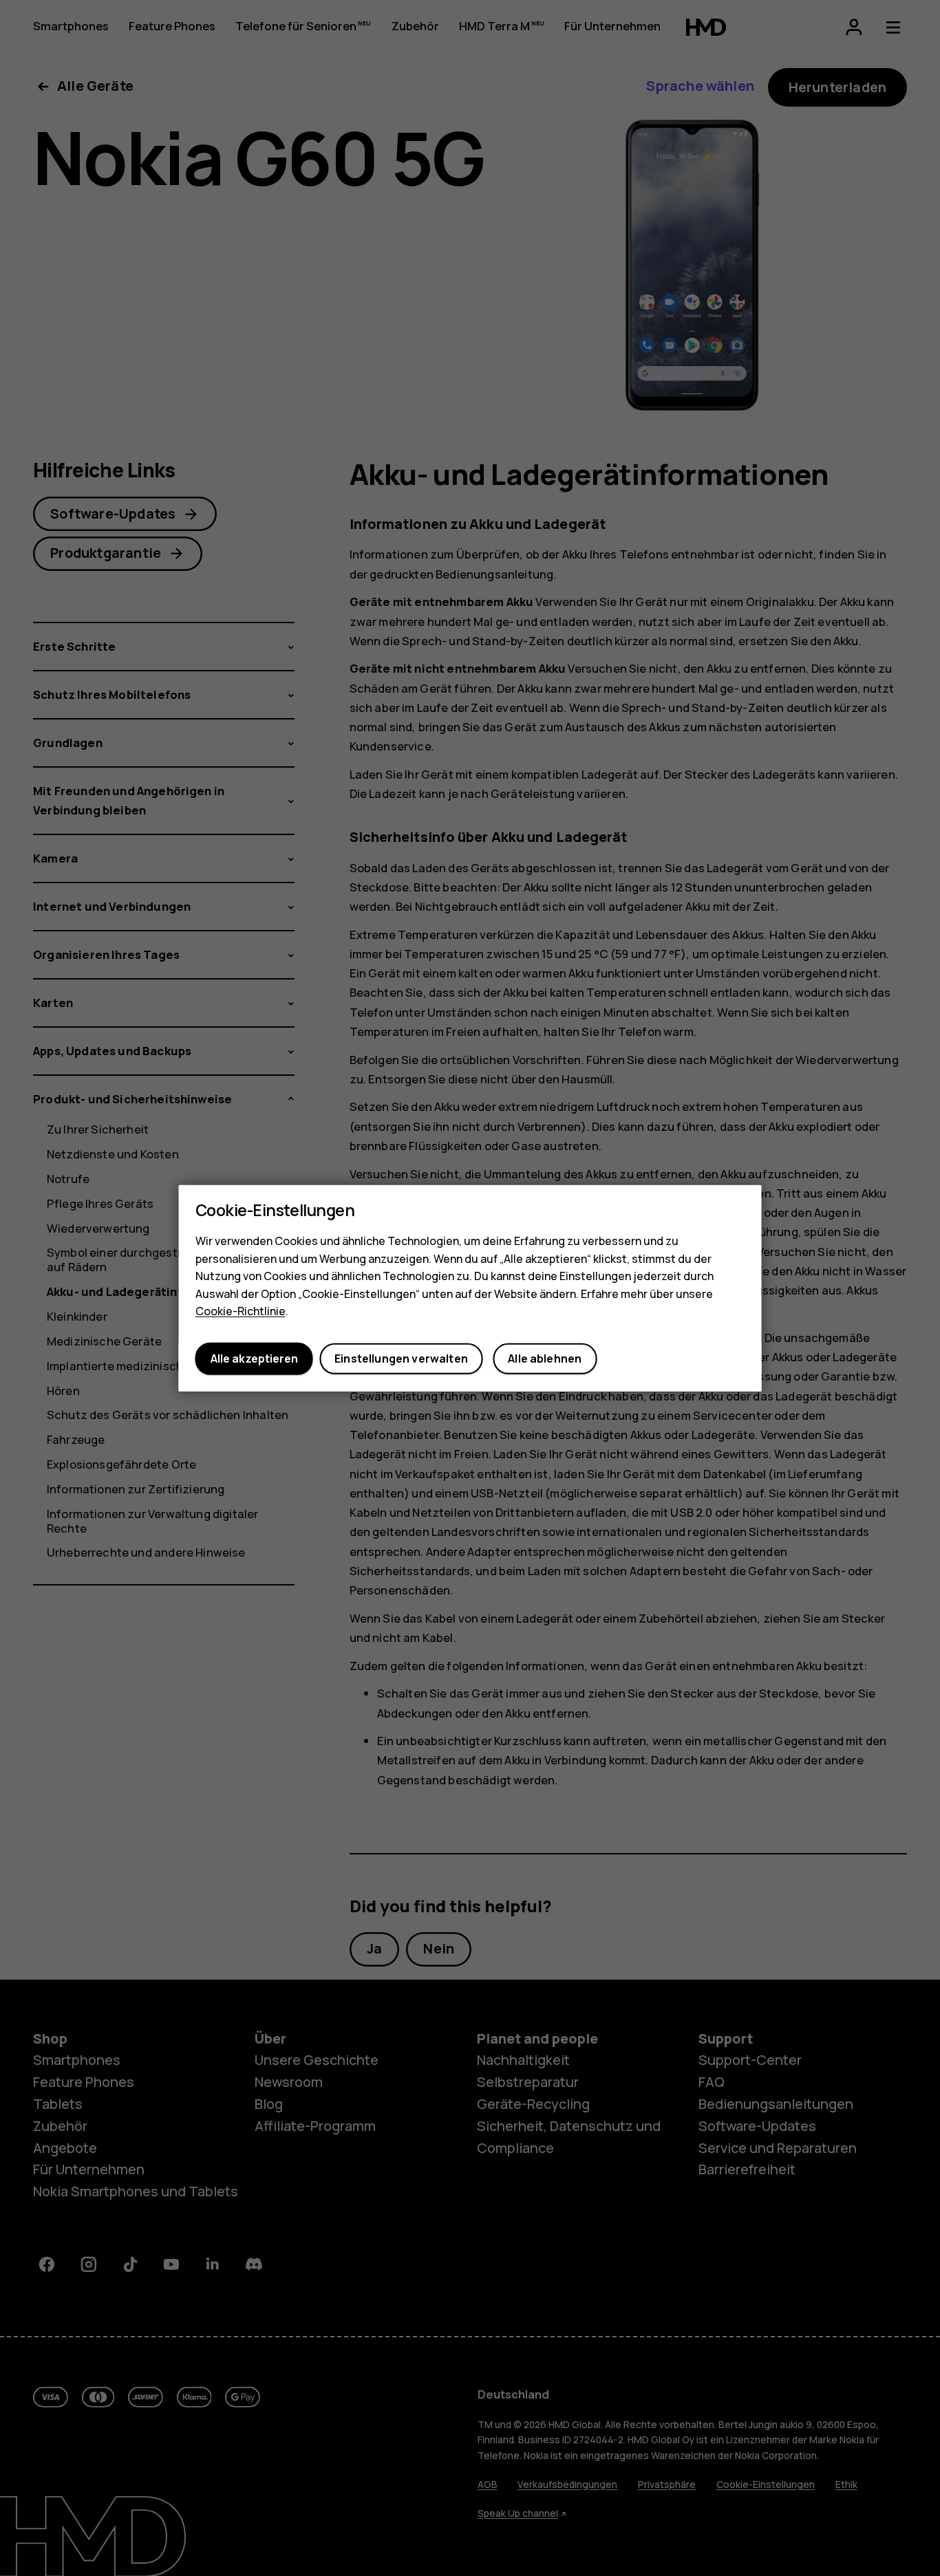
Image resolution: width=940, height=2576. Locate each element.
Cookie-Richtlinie (241, 1311)
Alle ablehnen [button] (545, 1359)
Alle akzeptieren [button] (254, 1359)
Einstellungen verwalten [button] (401, 1359)
